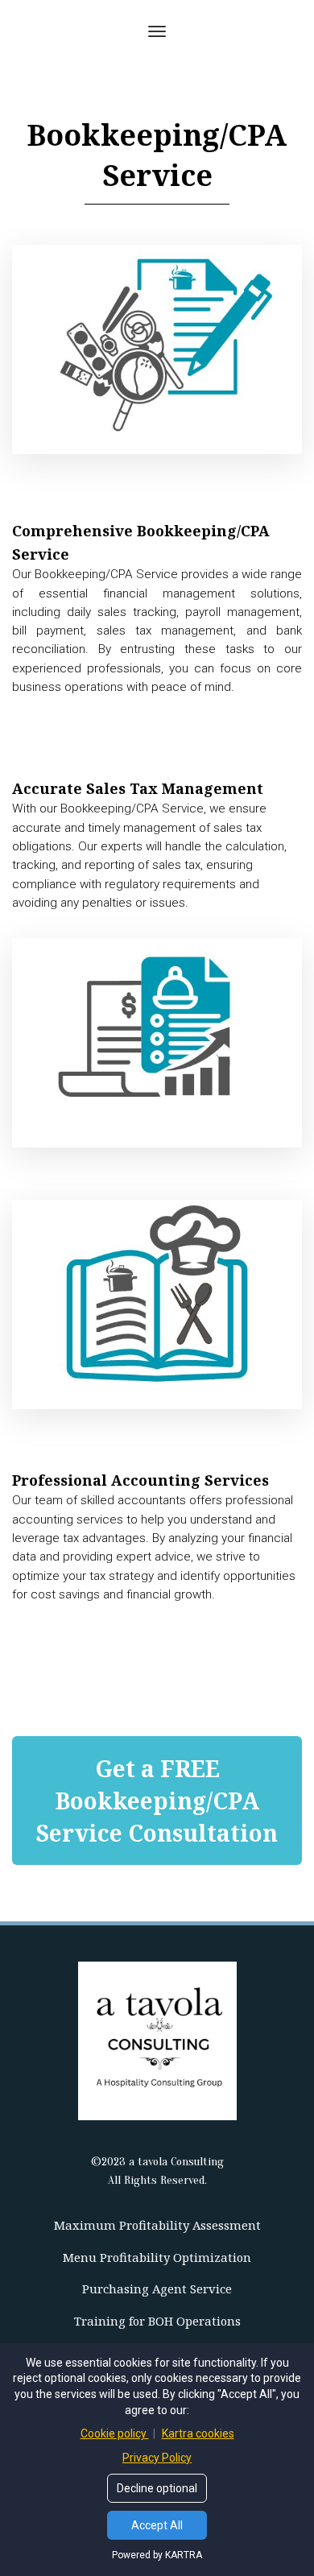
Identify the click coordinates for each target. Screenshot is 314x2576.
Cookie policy (115, 2433)
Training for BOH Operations (157, 2321)
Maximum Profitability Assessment (157, 2225)
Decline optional (157, 2488)
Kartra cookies (198, 2433)
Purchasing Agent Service (157, 2289)
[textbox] (157, 608)
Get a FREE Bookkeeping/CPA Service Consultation (157, 1801)
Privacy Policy (157, 2458)
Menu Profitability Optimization (157, 2258)
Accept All (157, 2525)
